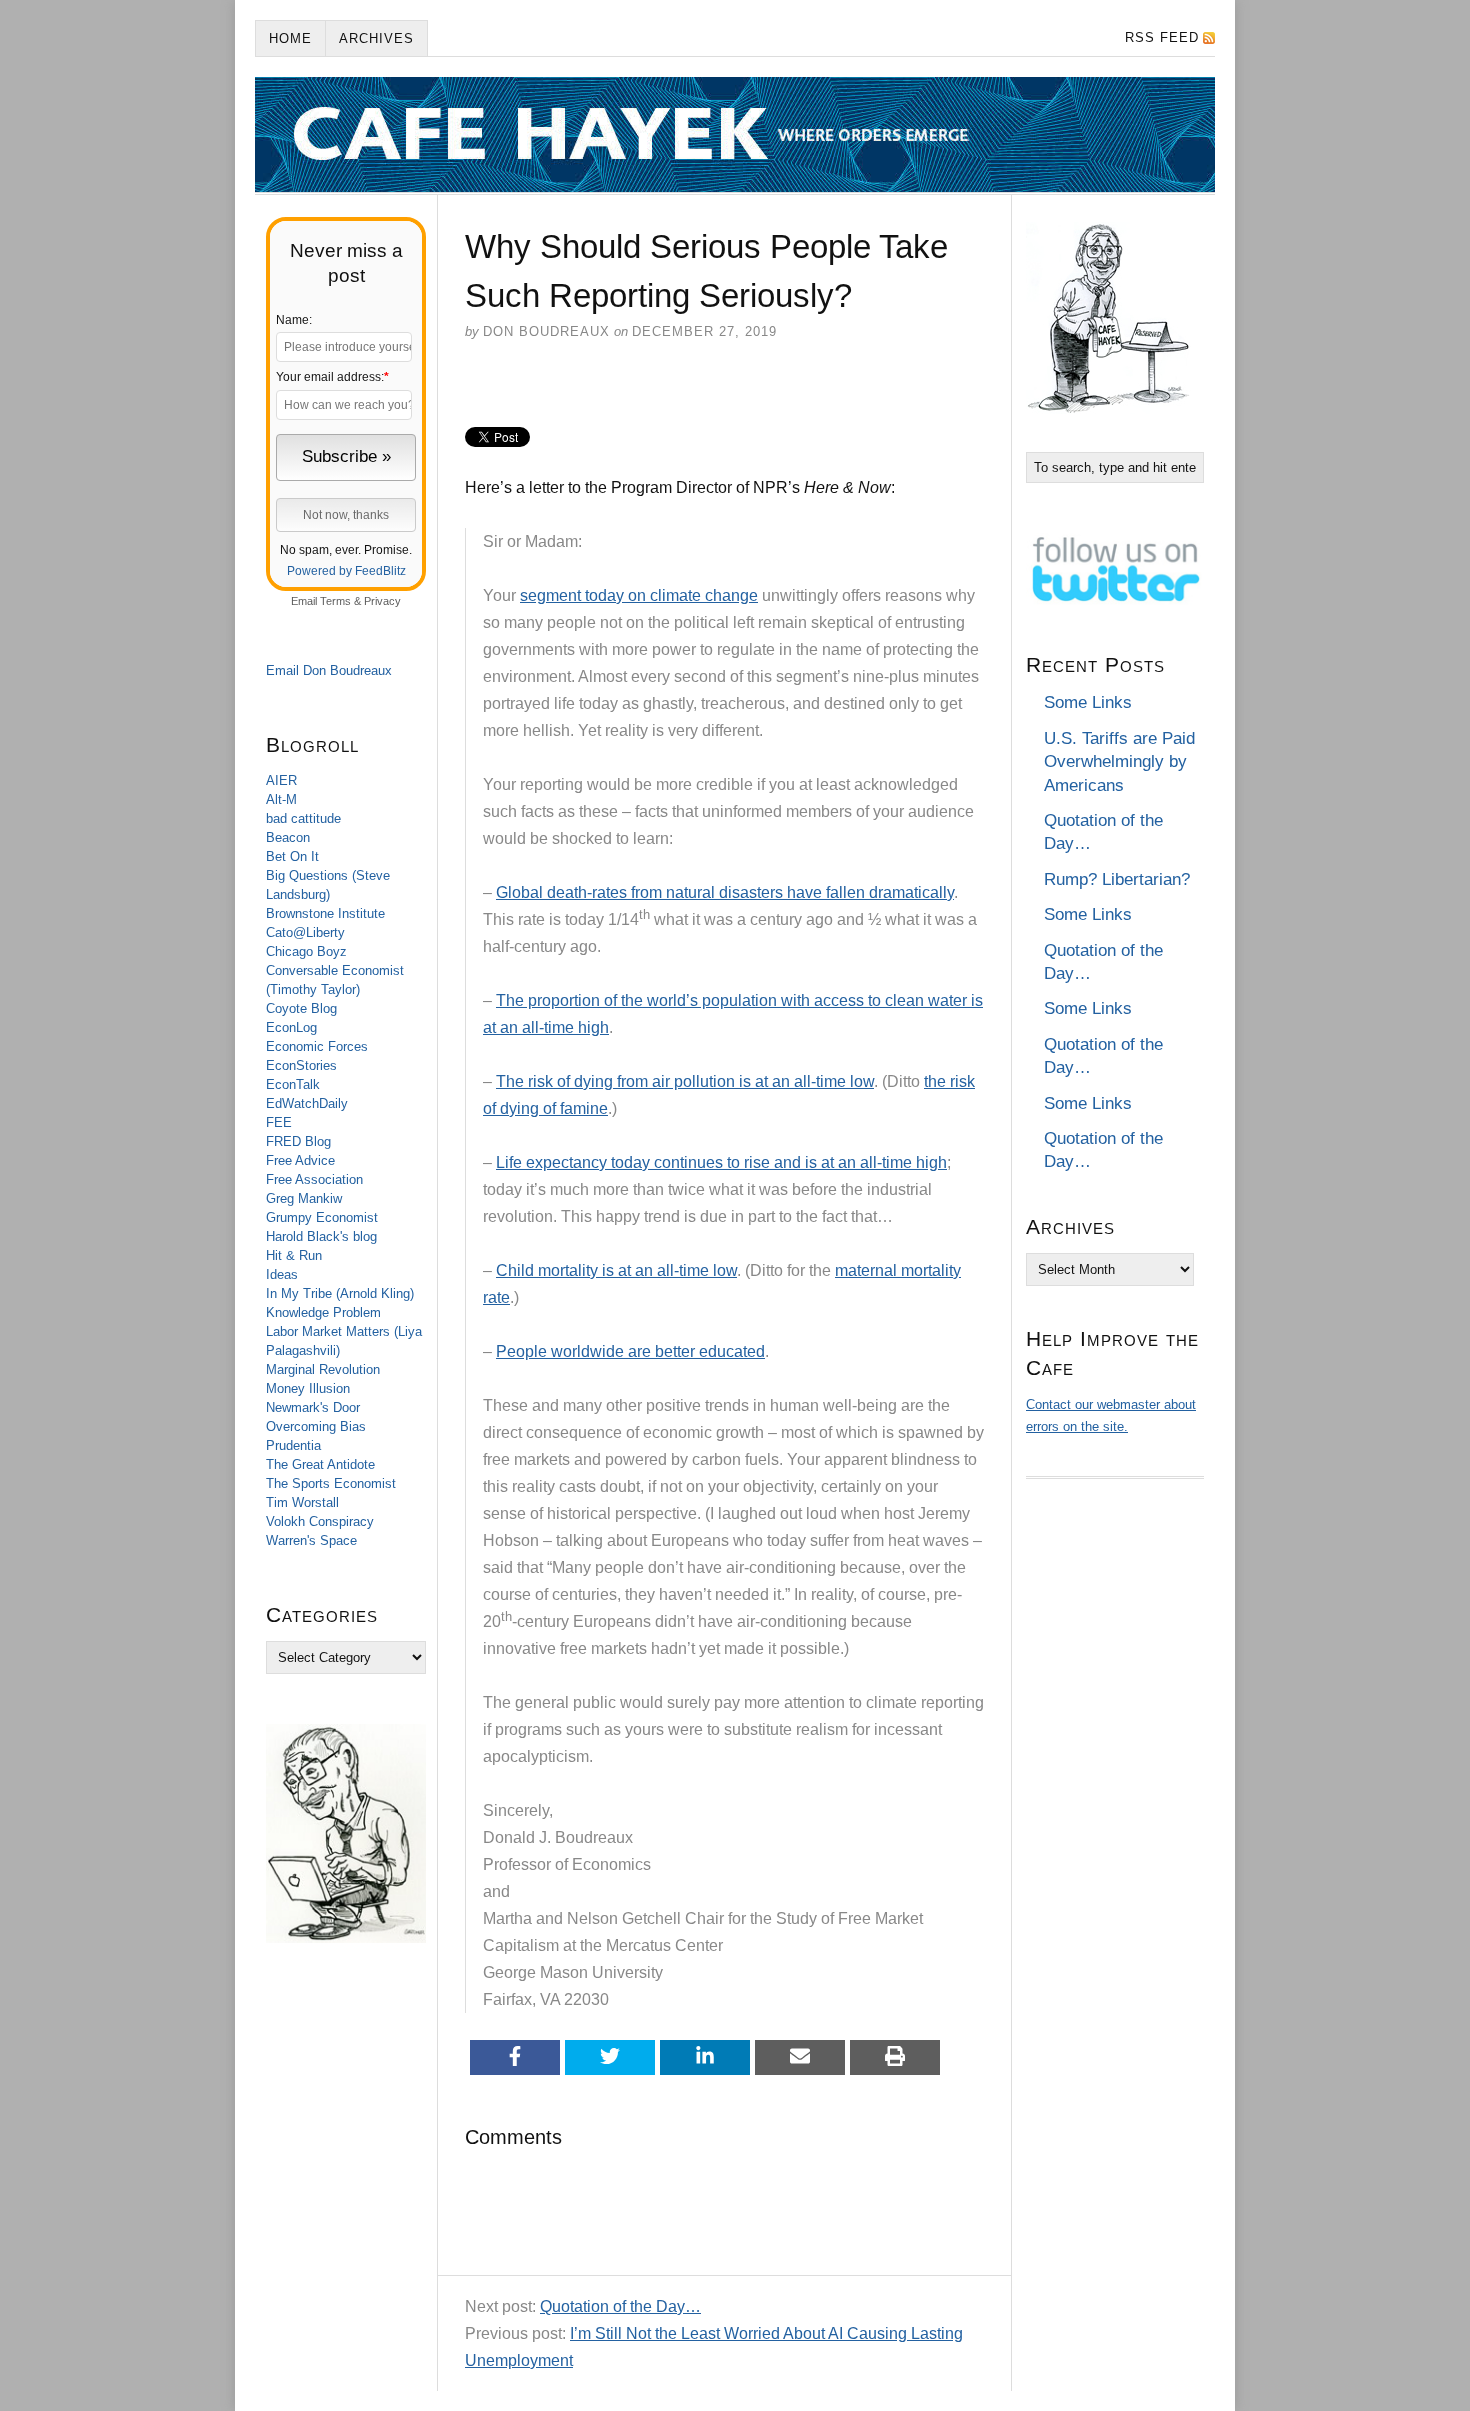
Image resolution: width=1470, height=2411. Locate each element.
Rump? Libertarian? (1117, 879)
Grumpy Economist (322, 1217)
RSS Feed (1162, 37)
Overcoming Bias (316, 1426)
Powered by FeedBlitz (346, 571)
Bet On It (292, 856)
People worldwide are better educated (630, 1351)
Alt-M (281, 799)
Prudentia (293, 1445)
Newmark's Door (313, 1407)
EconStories (301, 1065)
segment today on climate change (639, 595)
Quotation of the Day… (620, 2306)
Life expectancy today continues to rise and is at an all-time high (721, 1162)
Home (290, 38)
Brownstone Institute (325, 913)
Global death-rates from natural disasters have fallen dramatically (725, 892)
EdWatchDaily (307, 1103)
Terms (335, 601)
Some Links (1088, 702)
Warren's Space (311, 1540)
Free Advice (300, 1160)
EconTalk (293, 1084)
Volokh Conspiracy (320, 1521)
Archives (376, 38)
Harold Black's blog (321, 1236)
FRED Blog (298, 1141)
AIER (281, 780)
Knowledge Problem (323, 1312)
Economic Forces (317, 1046)
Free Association (314, 1179)
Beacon (288, 837)
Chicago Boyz (306, 951)
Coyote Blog (301, 1008)
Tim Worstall (302, 1502)
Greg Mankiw (304, 1198)
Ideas (282, 1274)
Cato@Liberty (305, 932)
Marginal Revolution (323, 1369)
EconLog (291, 1027)
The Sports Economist (331, 1483)
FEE (279, 1122)
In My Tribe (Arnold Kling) (340, 1293)
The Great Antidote (320, 1464)
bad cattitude (303, 818)
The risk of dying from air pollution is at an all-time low (685, 1081)
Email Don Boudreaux (329, 670)
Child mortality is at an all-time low (616, 1270)
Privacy (382, 601)
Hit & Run (294, 1255)
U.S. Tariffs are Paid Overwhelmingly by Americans (1119, 762)
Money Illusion (308, 1388)
